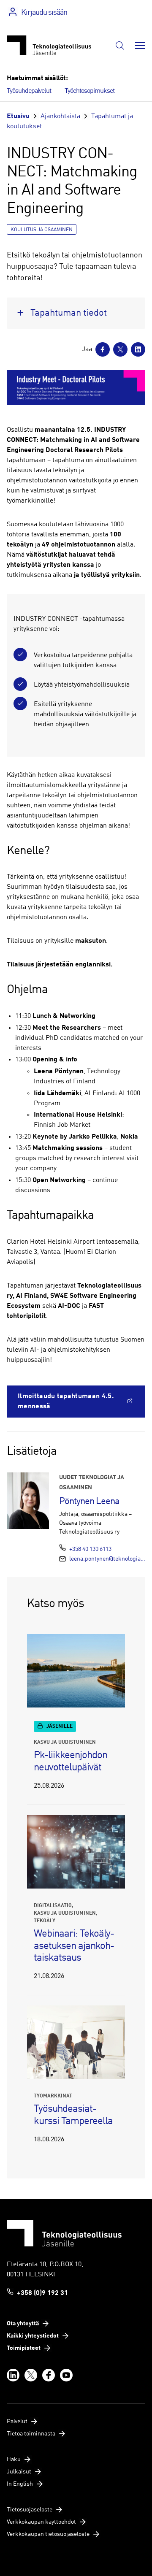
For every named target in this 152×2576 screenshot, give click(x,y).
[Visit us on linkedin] (13, 2375)
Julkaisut (19, 2472)
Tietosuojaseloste (30, 2510)
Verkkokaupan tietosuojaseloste (48, 2534)
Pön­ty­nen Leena (89, 1502)
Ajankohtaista (60, 116)
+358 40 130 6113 (90, 1549)
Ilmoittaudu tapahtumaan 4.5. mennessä (66, 1402)
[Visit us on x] (31, 2375)
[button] (120, 46)
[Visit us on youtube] (66, 2375)
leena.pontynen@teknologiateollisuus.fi (107, 1559)
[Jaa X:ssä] (120, 349)
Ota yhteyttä (23, 2324)
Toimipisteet (24, 2348)
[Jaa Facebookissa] (103, 349)
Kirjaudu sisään (44, 13)
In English (20, 2484)
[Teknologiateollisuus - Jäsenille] (49, 45)
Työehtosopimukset (90, 91)
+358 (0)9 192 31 (42, 2293)
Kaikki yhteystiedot (33, 2336)
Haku (14, 2460)
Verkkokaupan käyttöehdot (41, 2522)
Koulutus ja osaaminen (42, 230)
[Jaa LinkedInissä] (138, 349)
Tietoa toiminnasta (31, 2434)
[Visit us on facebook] (49, 2375)
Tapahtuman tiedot (69, 313)
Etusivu (18, 116)
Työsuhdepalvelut (29, 91)
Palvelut (17, 2422)
